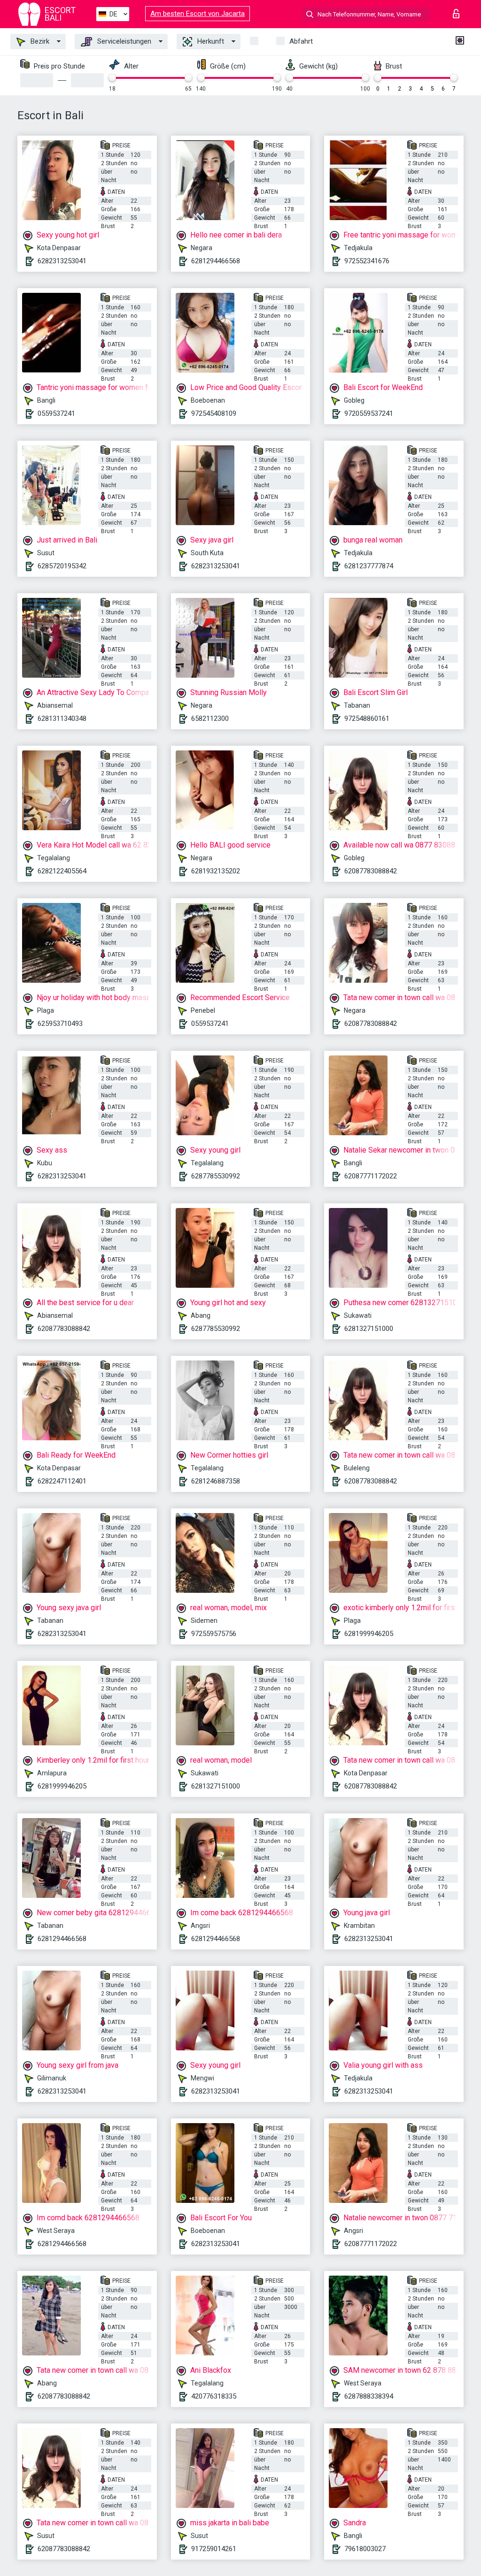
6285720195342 (62, 566)
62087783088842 (371, 871)
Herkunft (210, 41)
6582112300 (210, 719)
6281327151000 (369, 1329)
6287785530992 (216, 1176)
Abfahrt (301, 41)
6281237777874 (369, 566)
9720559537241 (369, 413)
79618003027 (365, 2549)
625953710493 (60, 1024)
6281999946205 (369, 1634)
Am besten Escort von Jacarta (198, 14)
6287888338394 (369, 2396)
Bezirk (39, 41)
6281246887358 (216, 1481)
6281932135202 (216, 871)
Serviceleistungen (123, 41)
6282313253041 (62, 261)
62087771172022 (371, 1176)
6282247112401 (62, 1481)
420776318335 (214, 2396)
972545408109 (214, 413)
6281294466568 (216, 261)
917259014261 (214, 2549)
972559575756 (214, 1634)
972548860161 (367, 719)
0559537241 (56, 413)
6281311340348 (62, 719)
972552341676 (367, 261)
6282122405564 (62, 871)
